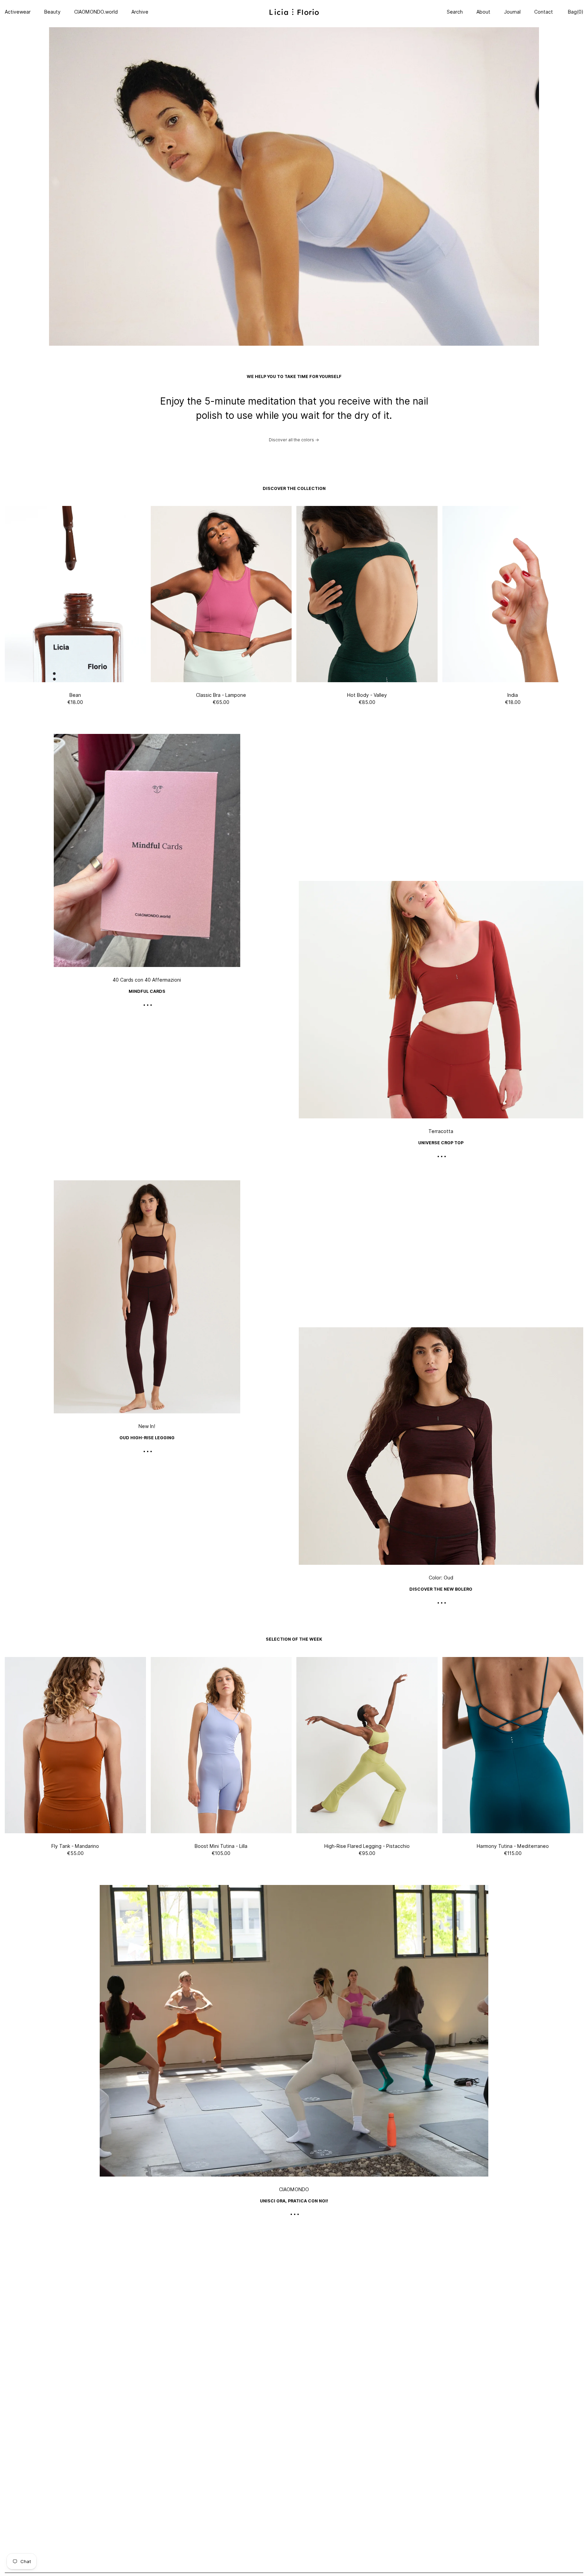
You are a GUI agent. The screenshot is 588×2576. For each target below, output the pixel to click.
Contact (544, 12)
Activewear (18, 12)
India (513, 695)
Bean (75, 695)
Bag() (575, 12)
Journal (512, 12)
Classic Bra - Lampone (221, 695)
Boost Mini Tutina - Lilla (221, 1846)
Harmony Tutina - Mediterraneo (513, 1846)
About (483, 12)
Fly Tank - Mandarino (75, 1846)
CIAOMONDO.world (96, 12)
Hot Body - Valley (367, 695)
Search (455, 12)
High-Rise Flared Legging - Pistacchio (367, 1846)
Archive (140, 12)
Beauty (52, 12)
